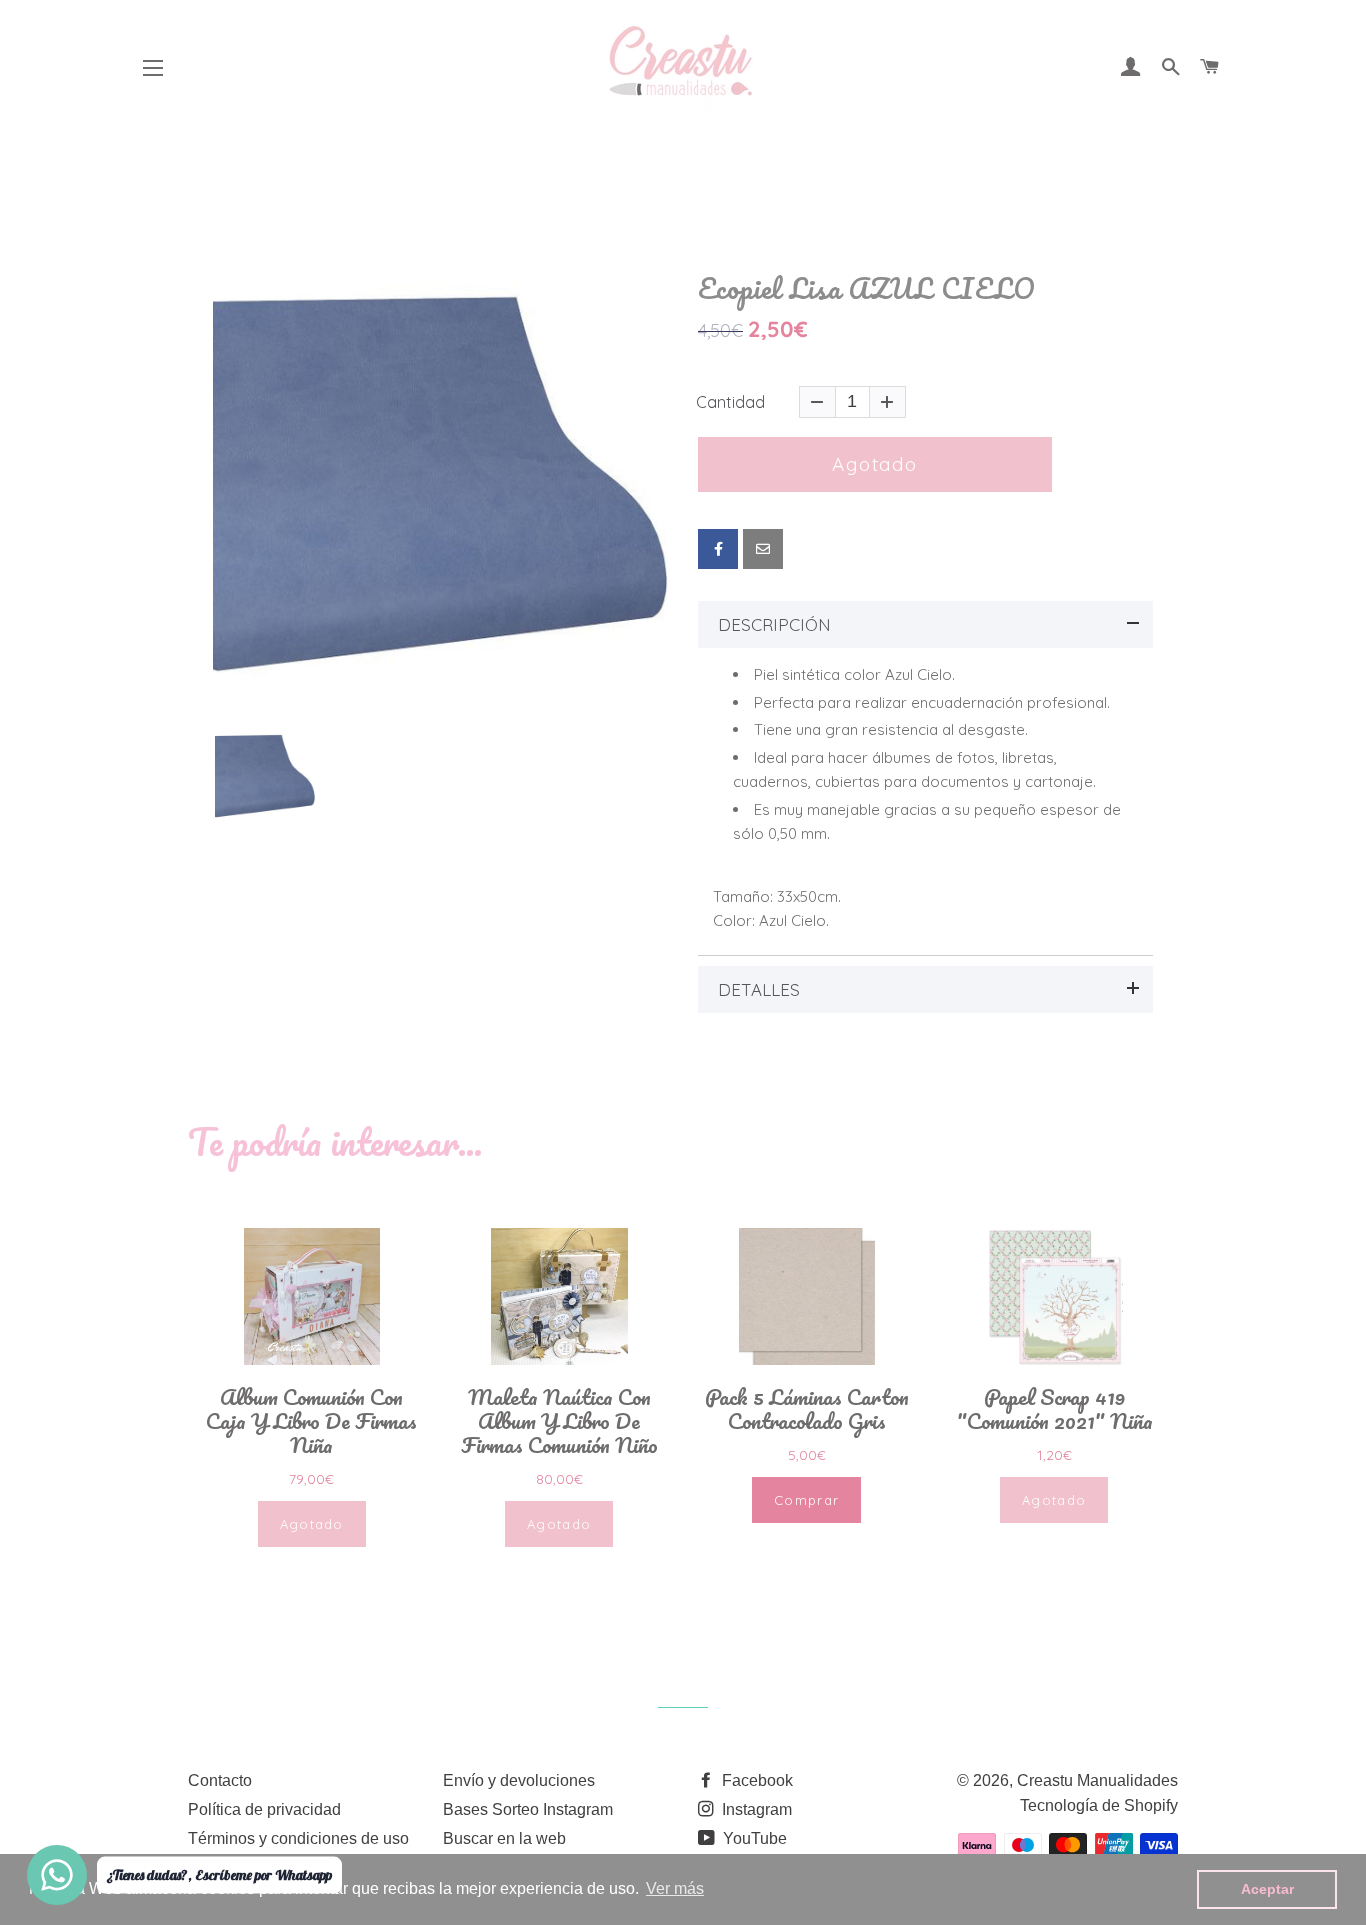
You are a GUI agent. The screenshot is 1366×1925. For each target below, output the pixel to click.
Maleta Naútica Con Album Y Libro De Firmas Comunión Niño (559, 1421)
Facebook (755, 1780)
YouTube (753, 1838)
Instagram (755, 1809)
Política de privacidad (264, 1809)
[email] (763, 549)
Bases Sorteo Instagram (528, 1809)
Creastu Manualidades (1097, 1780)
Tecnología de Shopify (1099, 1805)
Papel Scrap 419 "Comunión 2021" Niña (1054, 1409)
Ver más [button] (675, 1888)
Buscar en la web (504, 1838)
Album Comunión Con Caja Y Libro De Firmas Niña (311, 1421)
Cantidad (730, 402)
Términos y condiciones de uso (298, 1838)
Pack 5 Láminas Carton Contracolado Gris (807, 1409)
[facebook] (718, 549)
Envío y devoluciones (519, 1780)
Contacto (220, 1780)
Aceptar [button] (1267, 1889)
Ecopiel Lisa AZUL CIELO (867, 288)
